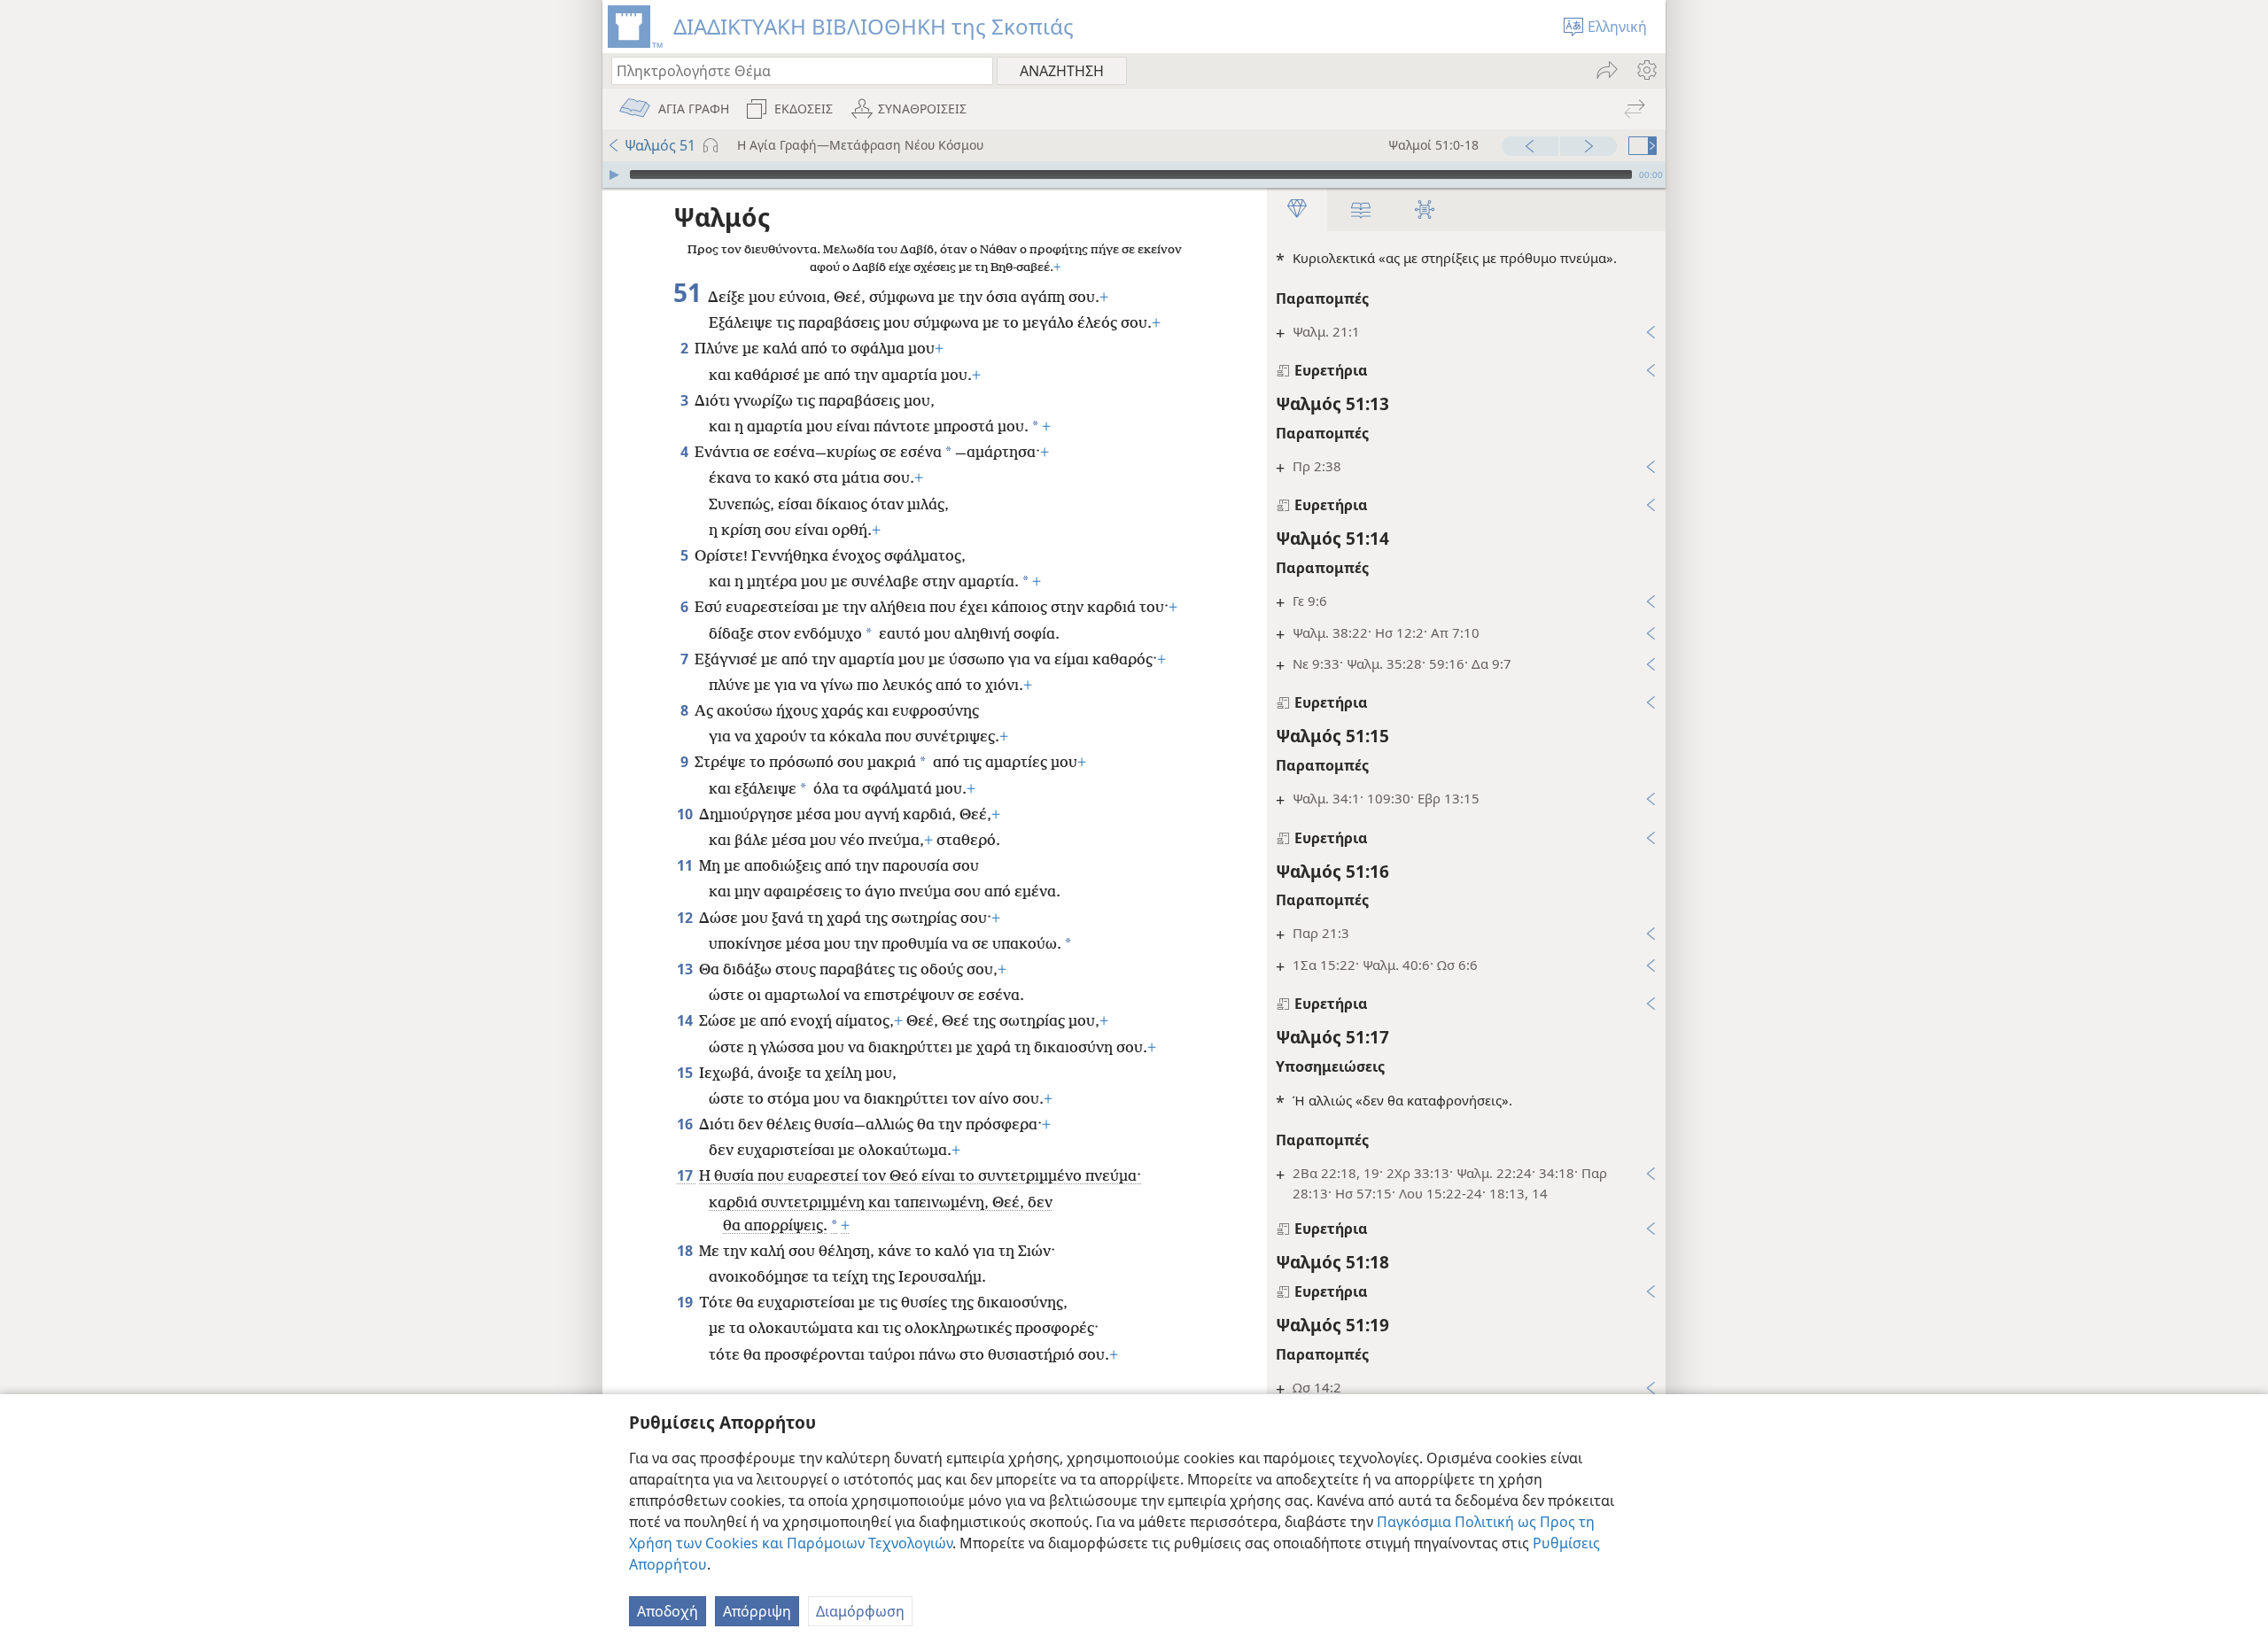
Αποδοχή (668, 1611)
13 (686, 969)
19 (686, 1302)
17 (686, 1175)
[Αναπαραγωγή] (614, 174)
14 (686, 1020)
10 (686, 814)
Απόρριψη (757, 1611)
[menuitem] (1646, 70)
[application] (1134, 174)
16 (686, 1124)
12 (686, 918)
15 (686, 1073)
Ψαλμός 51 (660, 145)
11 (686, 865)
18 (686, 1251)
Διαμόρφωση (860, 1611)
